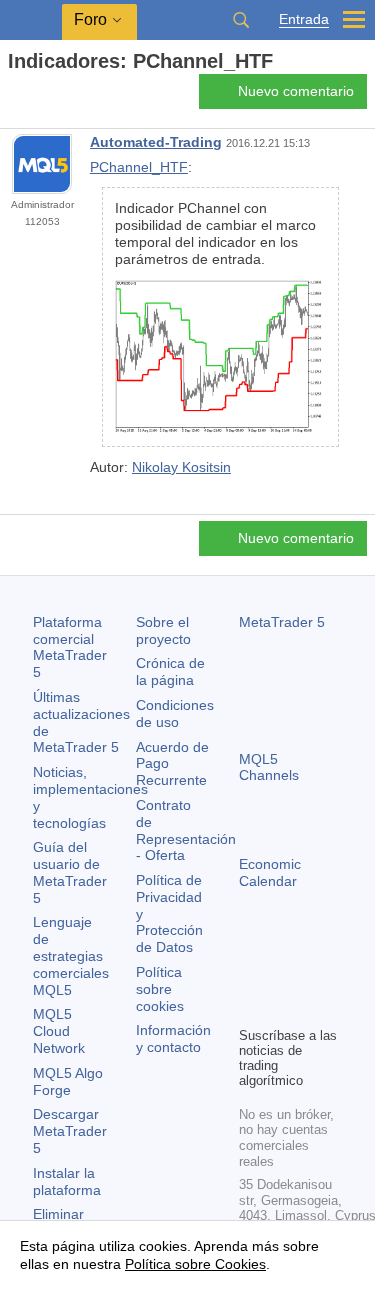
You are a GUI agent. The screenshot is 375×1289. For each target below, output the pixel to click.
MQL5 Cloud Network (59, 1031)
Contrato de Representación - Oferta (186, 830)
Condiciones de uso (175, 713)
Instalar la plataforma (67, 1181)
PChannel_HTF (139, 167)
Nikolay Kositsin (181, 467)
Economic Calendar (270, 872)
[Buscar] (241, 20)
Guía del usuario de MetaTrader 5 (70, 872)
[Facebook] (251, 976)
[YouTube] (251, 1008)
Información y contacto (173, 1038)
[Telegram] (283, 976)
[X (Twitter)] (315, 976)
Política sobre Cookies (195, 1264)
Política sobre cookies (160, 989)
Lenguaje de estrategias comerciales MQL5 (71, 955)
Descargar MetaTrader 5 (70, 1131)
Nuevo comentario (296, 91)
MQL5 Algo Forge (68, 1081)
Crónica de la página (170, 671)
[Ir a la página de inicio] (14, 96)
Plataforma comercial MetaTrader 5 (70, 647)
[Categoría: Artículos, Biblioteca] (38, 97)
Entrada (304, 19)
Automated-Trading (156, 142)
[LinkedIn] (283, 1008)
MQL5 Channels (269, 767)
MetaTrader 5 (282, 622)
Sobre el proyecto (163, 630)
